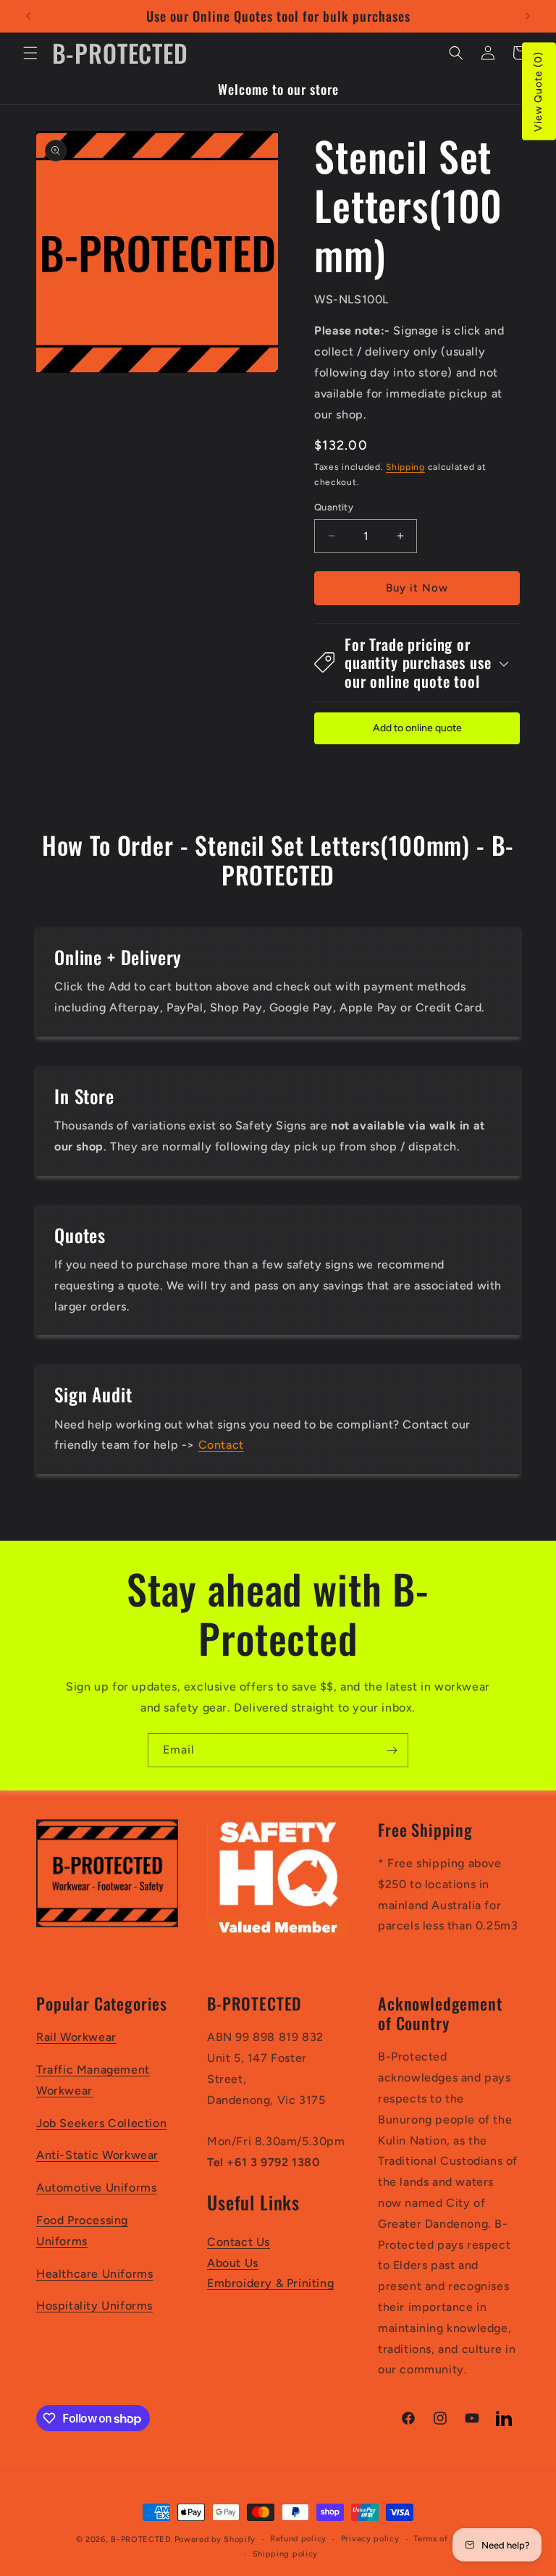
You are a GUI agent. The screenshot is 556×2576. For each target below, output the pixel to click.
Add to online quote (417, 728)
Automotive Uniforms (96, 2188)
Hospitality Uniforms (94, 2306)
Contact (221, 1445)
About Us (233, 2263)
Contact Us (239, 2242)
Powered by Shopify (215, 2539)
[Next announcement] (528, 16)
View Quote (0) (538, 92)
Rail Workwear (76, 2037)
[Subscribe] (392, 1750)
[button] (30, 53)
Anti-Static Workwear (97, 2155)
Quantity (334, 507)
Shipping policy (286, 2554)
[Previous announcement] (28, 16)
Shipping (405, 467)
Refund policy (298, 2539)
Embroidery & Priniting (270, 2283)
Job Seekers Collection (101, 2123)
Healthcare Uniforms (94, 2274)
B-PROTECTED (141, 2539)
